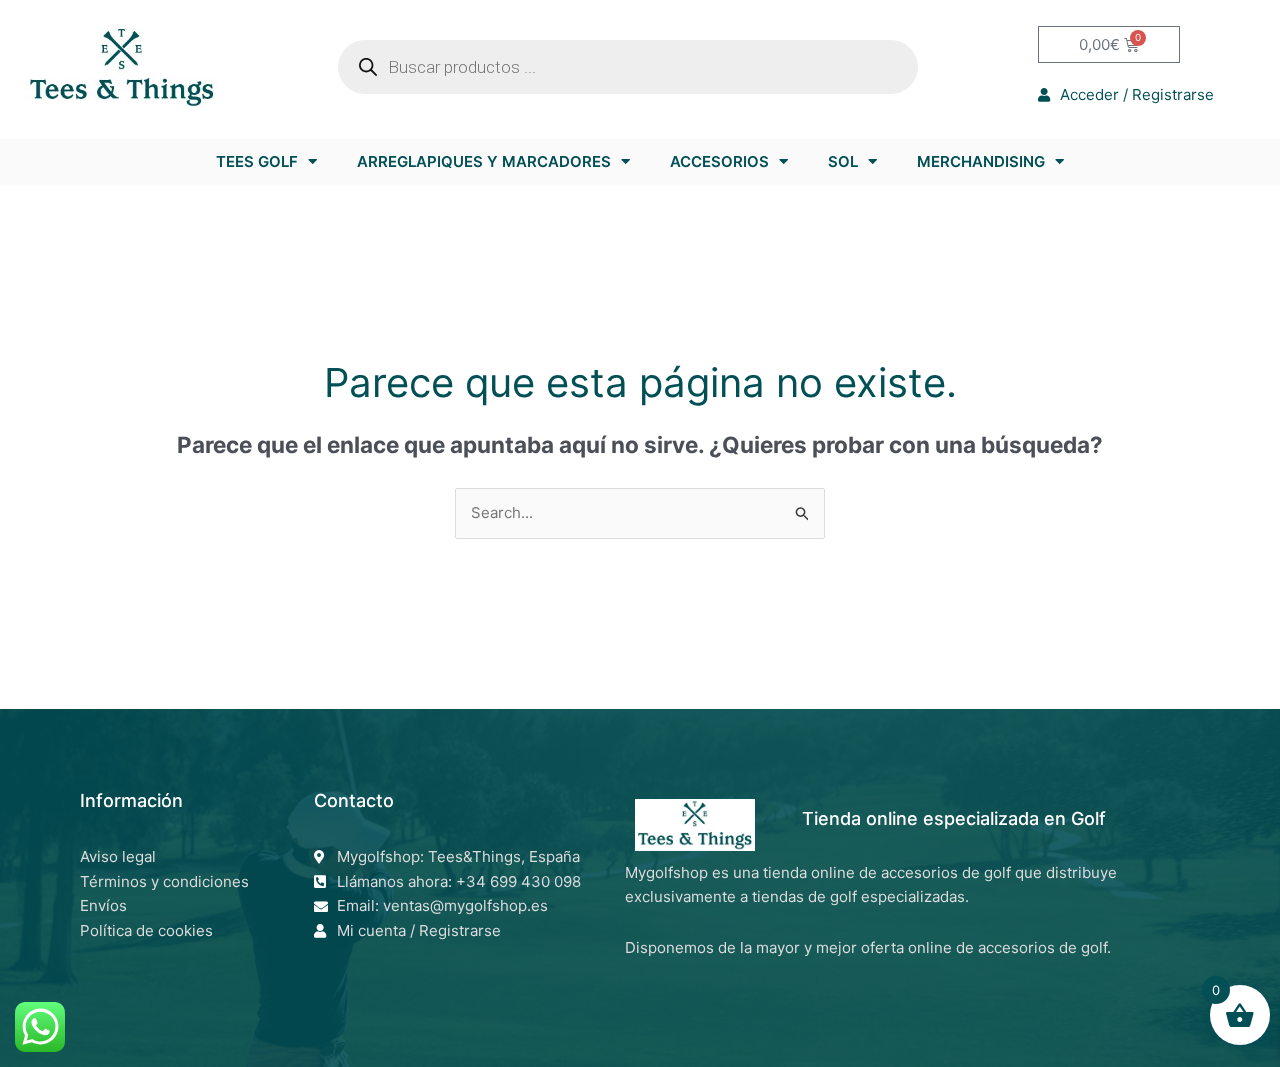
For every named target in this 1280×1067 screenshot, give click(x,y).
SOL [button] (843, 161)
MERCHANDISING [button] (981, 161)
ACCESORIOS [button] (719, 161)
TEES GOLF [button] (257, 161)
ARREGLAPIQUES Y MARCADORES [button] (484, 161)
